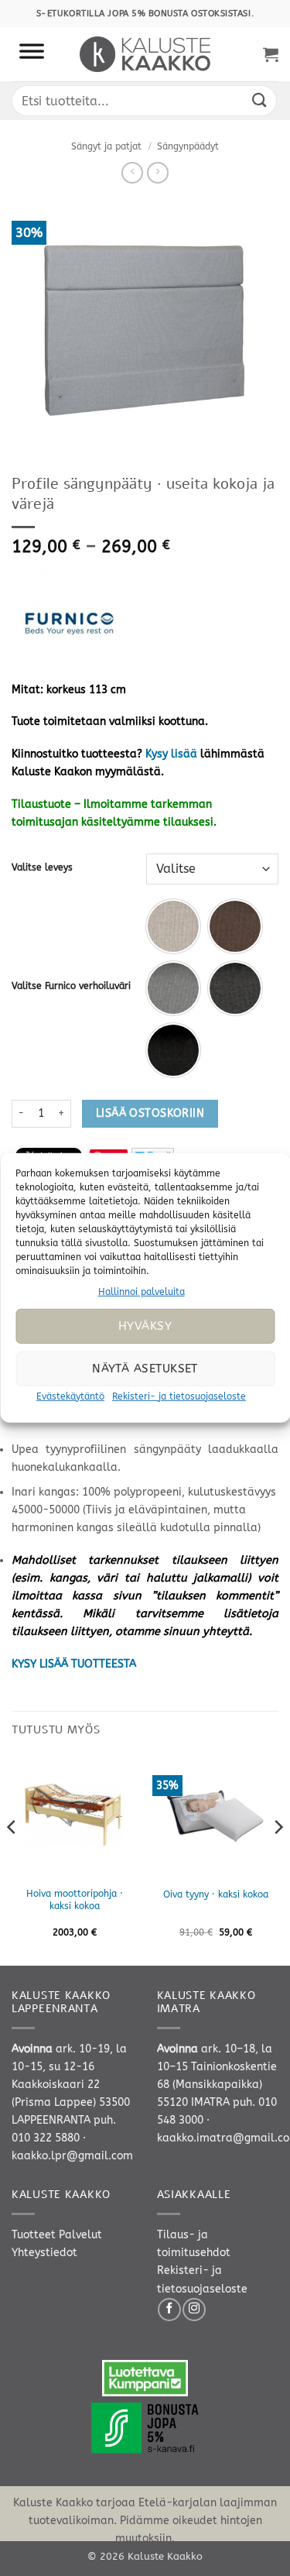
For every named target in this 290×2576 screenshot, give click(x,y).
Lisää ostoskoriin (150, 1113)
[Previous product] (158, 173)
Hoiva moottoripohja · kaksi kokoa (75, 1900)
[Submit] (260, 100)
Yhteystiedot (44, 2253)
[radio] (173, 926)
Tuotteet (34, 2235)
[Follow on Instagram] (194, 2310)
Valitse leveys (42, 867)
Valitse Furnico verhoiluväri (71, 986)
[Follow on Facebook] (169, 2310)
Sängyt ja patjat (106, 146)
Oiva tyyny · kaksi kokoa (216, 1894)
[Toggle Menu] (32, 54)
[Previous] (12, 1858)
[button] (271, 54)
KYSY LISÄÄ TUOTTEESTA (74, 1664)
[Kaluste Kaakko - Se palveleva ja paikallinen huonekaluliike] (145, 54)
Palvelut (80, 2235)
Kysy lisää (171, 754)
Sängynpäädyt (188, 146)
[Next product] (132, 173)
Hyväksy (145, 1326)
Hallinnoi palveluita (142, 1292)
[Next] (278, 1858)
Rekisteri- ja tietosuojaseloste (179, 1396)
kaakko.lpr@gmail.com (72, 2156)
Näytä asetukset (145, 1369)
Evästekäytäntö (70, 1396)
